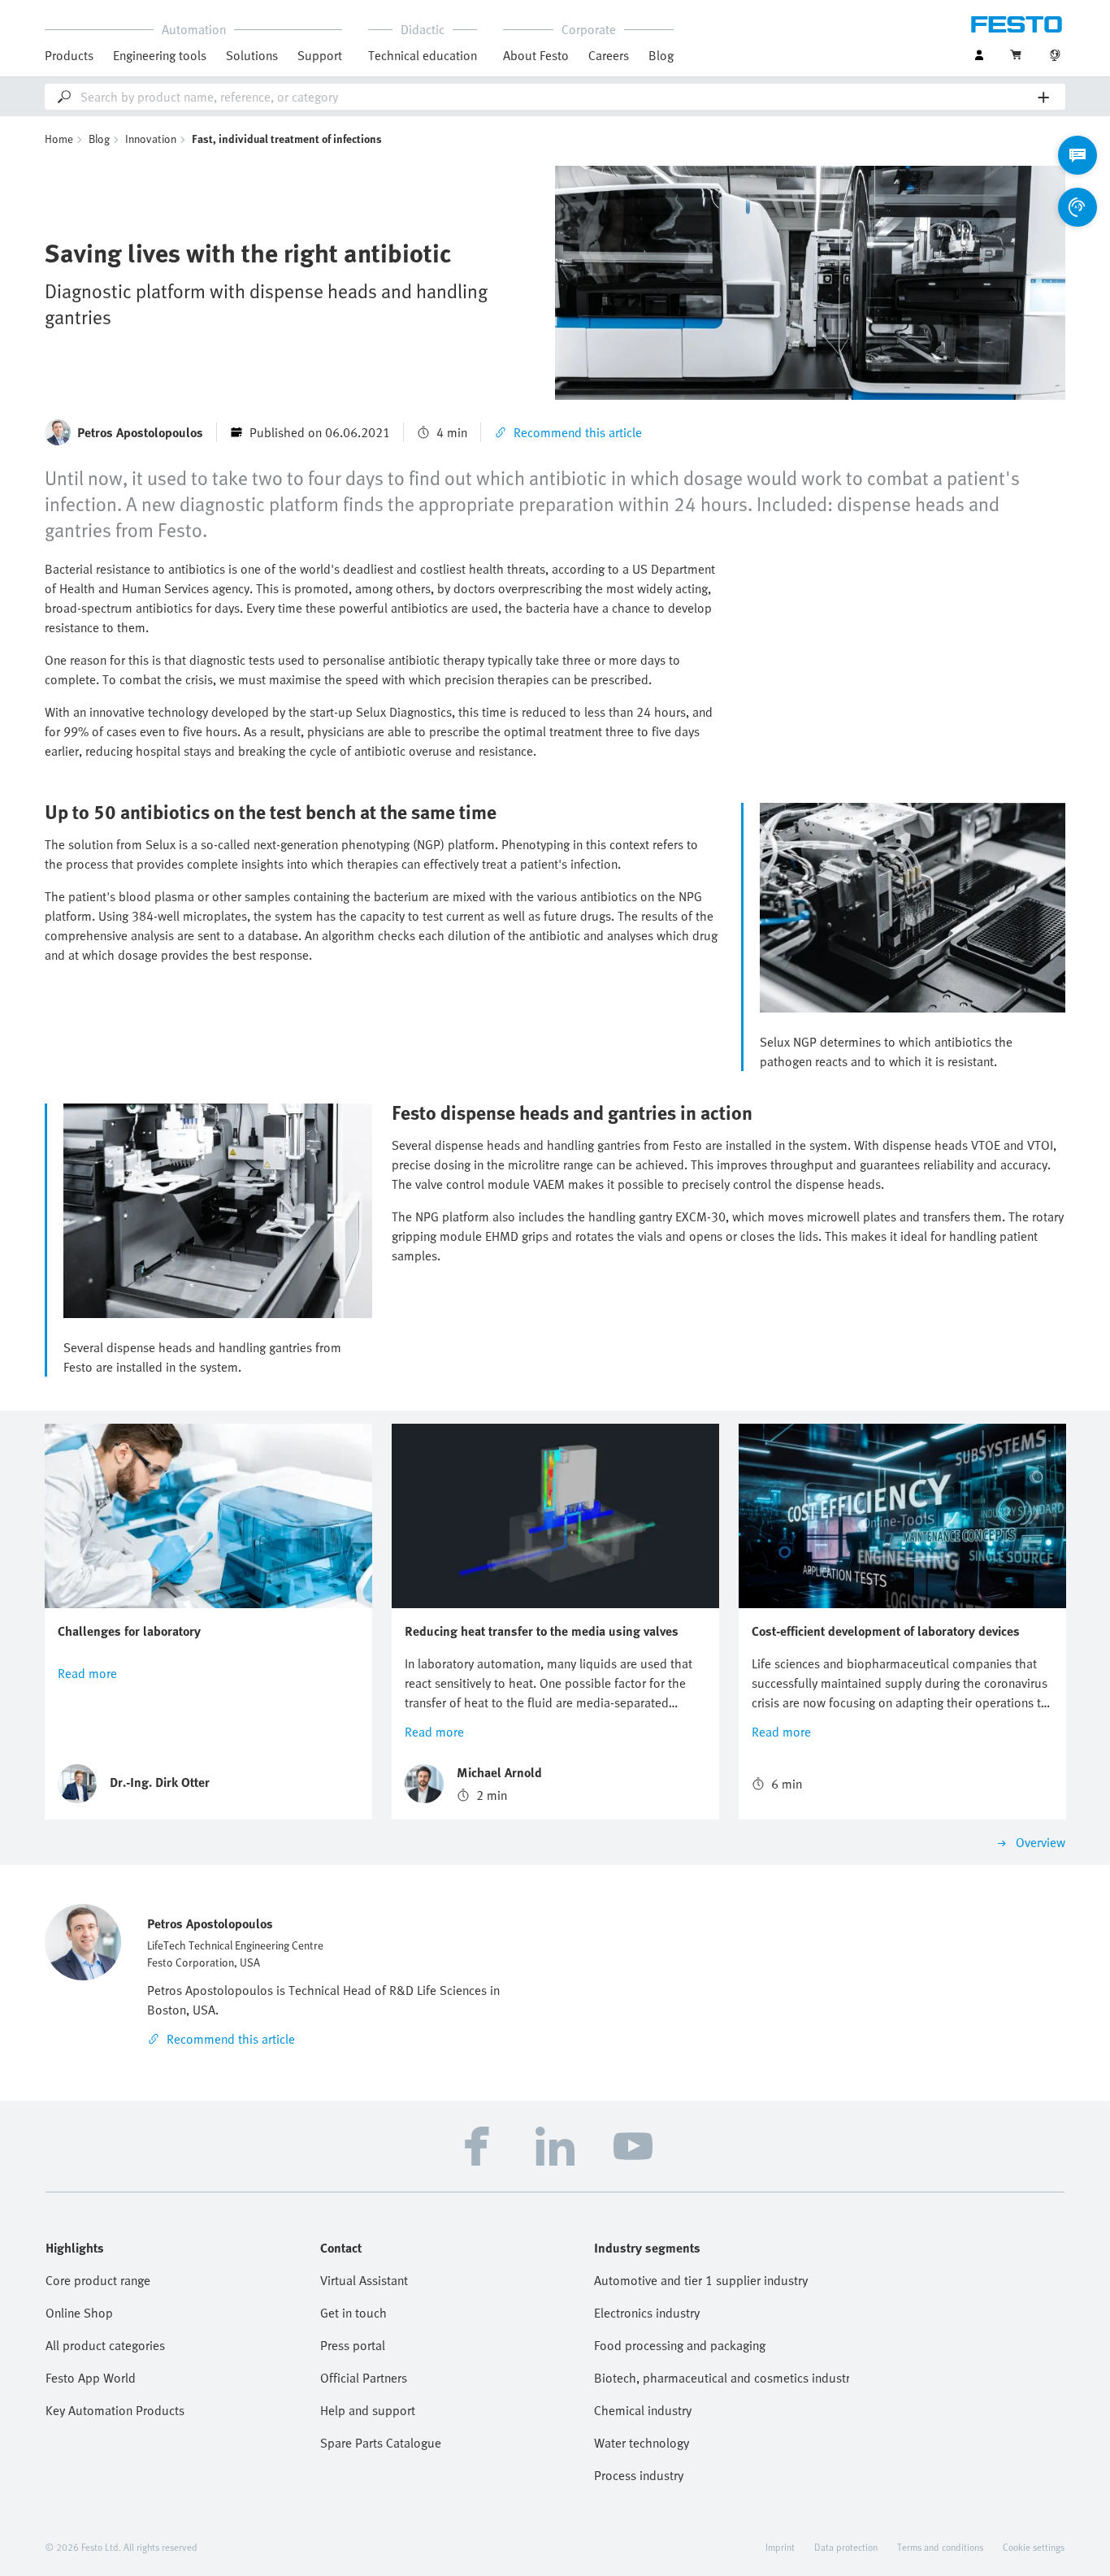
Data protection (846, 2547)
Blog (661, 55)
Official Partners (364, 2378)
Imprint (780, 2547)
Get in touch (353, 2313)
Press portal (353, 2345)
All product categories (105, 2345)
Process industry (639, 2475)
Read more (87, 1673)
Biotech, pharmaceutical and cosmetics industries (722, 2378)
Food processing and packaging (680, 2345)
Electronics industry (647, 2313)
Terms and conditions (940, 2547)
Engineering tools (160, 55)
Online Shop (79, 2313)
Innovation (151, 139)
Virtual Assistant (364, 2280)
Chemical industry (643, 2410)
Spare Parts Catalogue (381, 2443)
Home (59, 139)
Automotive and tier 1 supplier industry (701, 2280)
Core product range (98, 2280)
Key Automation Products (115, 2410)
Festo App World (91, 2378)
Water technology (642, 2443)
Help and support (368, 2410)
